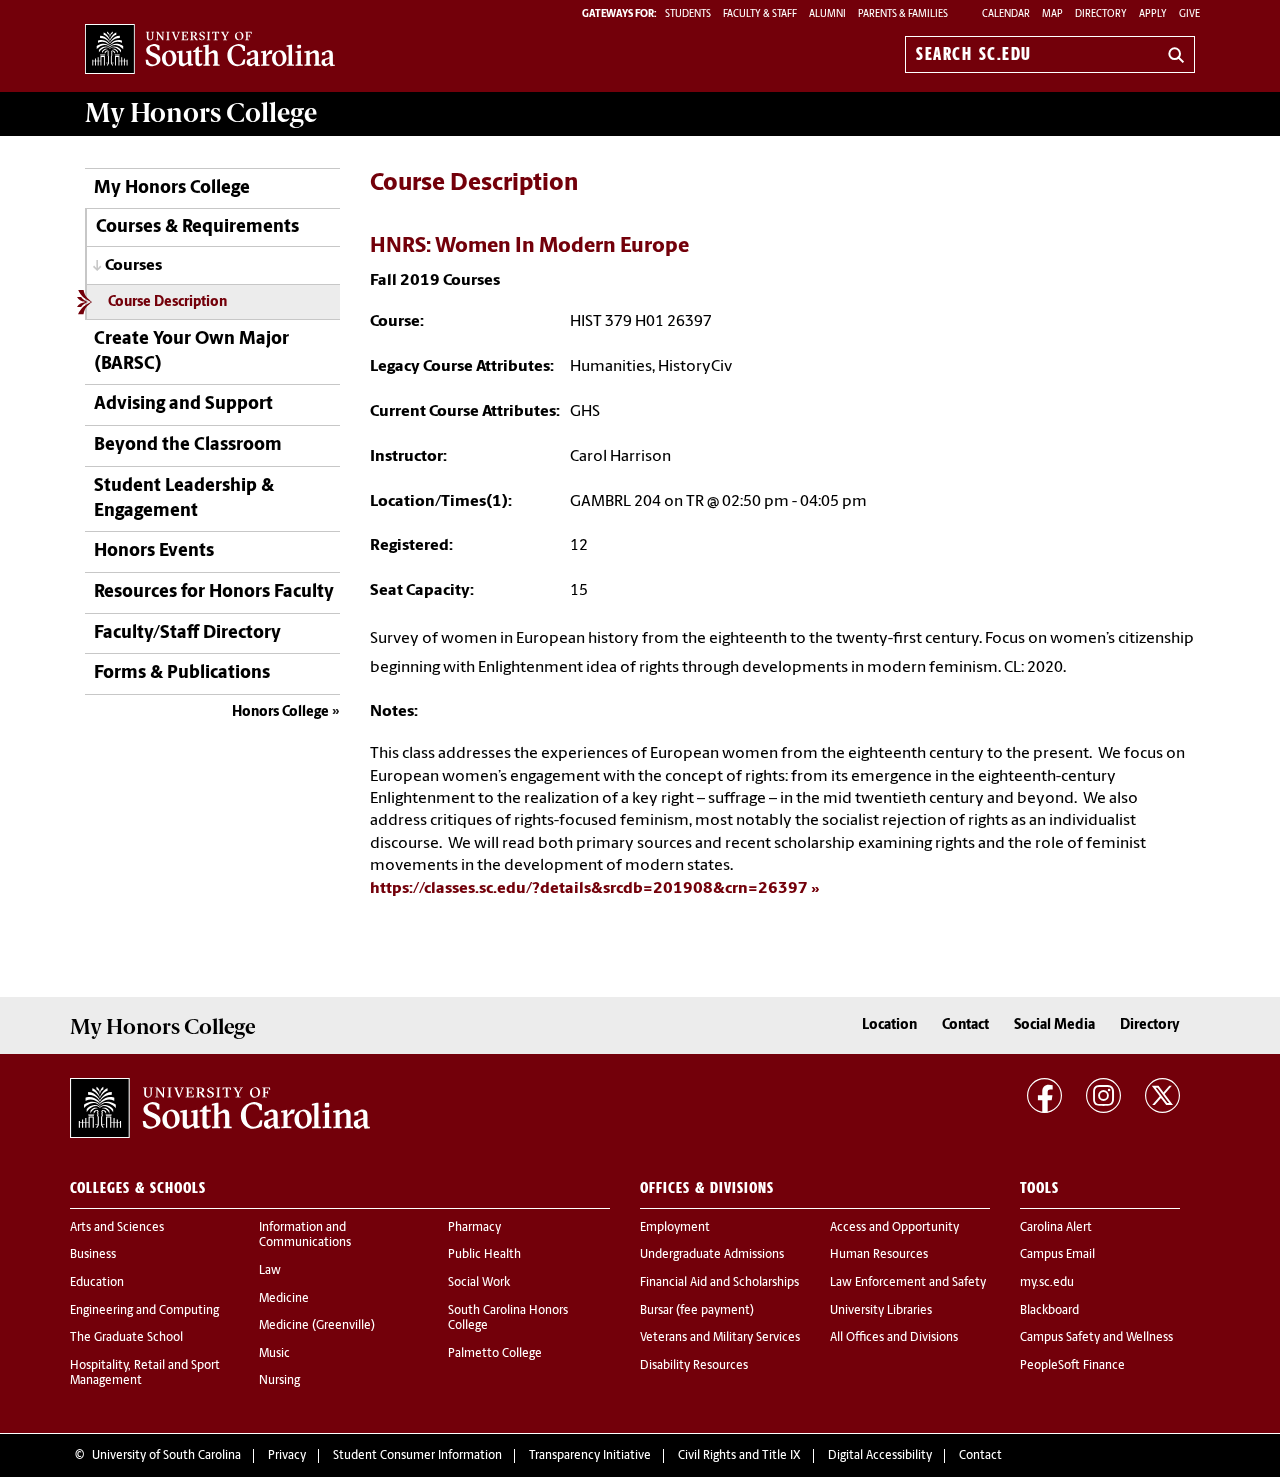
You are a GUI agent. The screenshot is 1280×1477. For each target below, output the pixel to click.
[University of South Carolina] (220, 1108)
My (201, 113)
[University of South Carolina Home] (210, 50)
